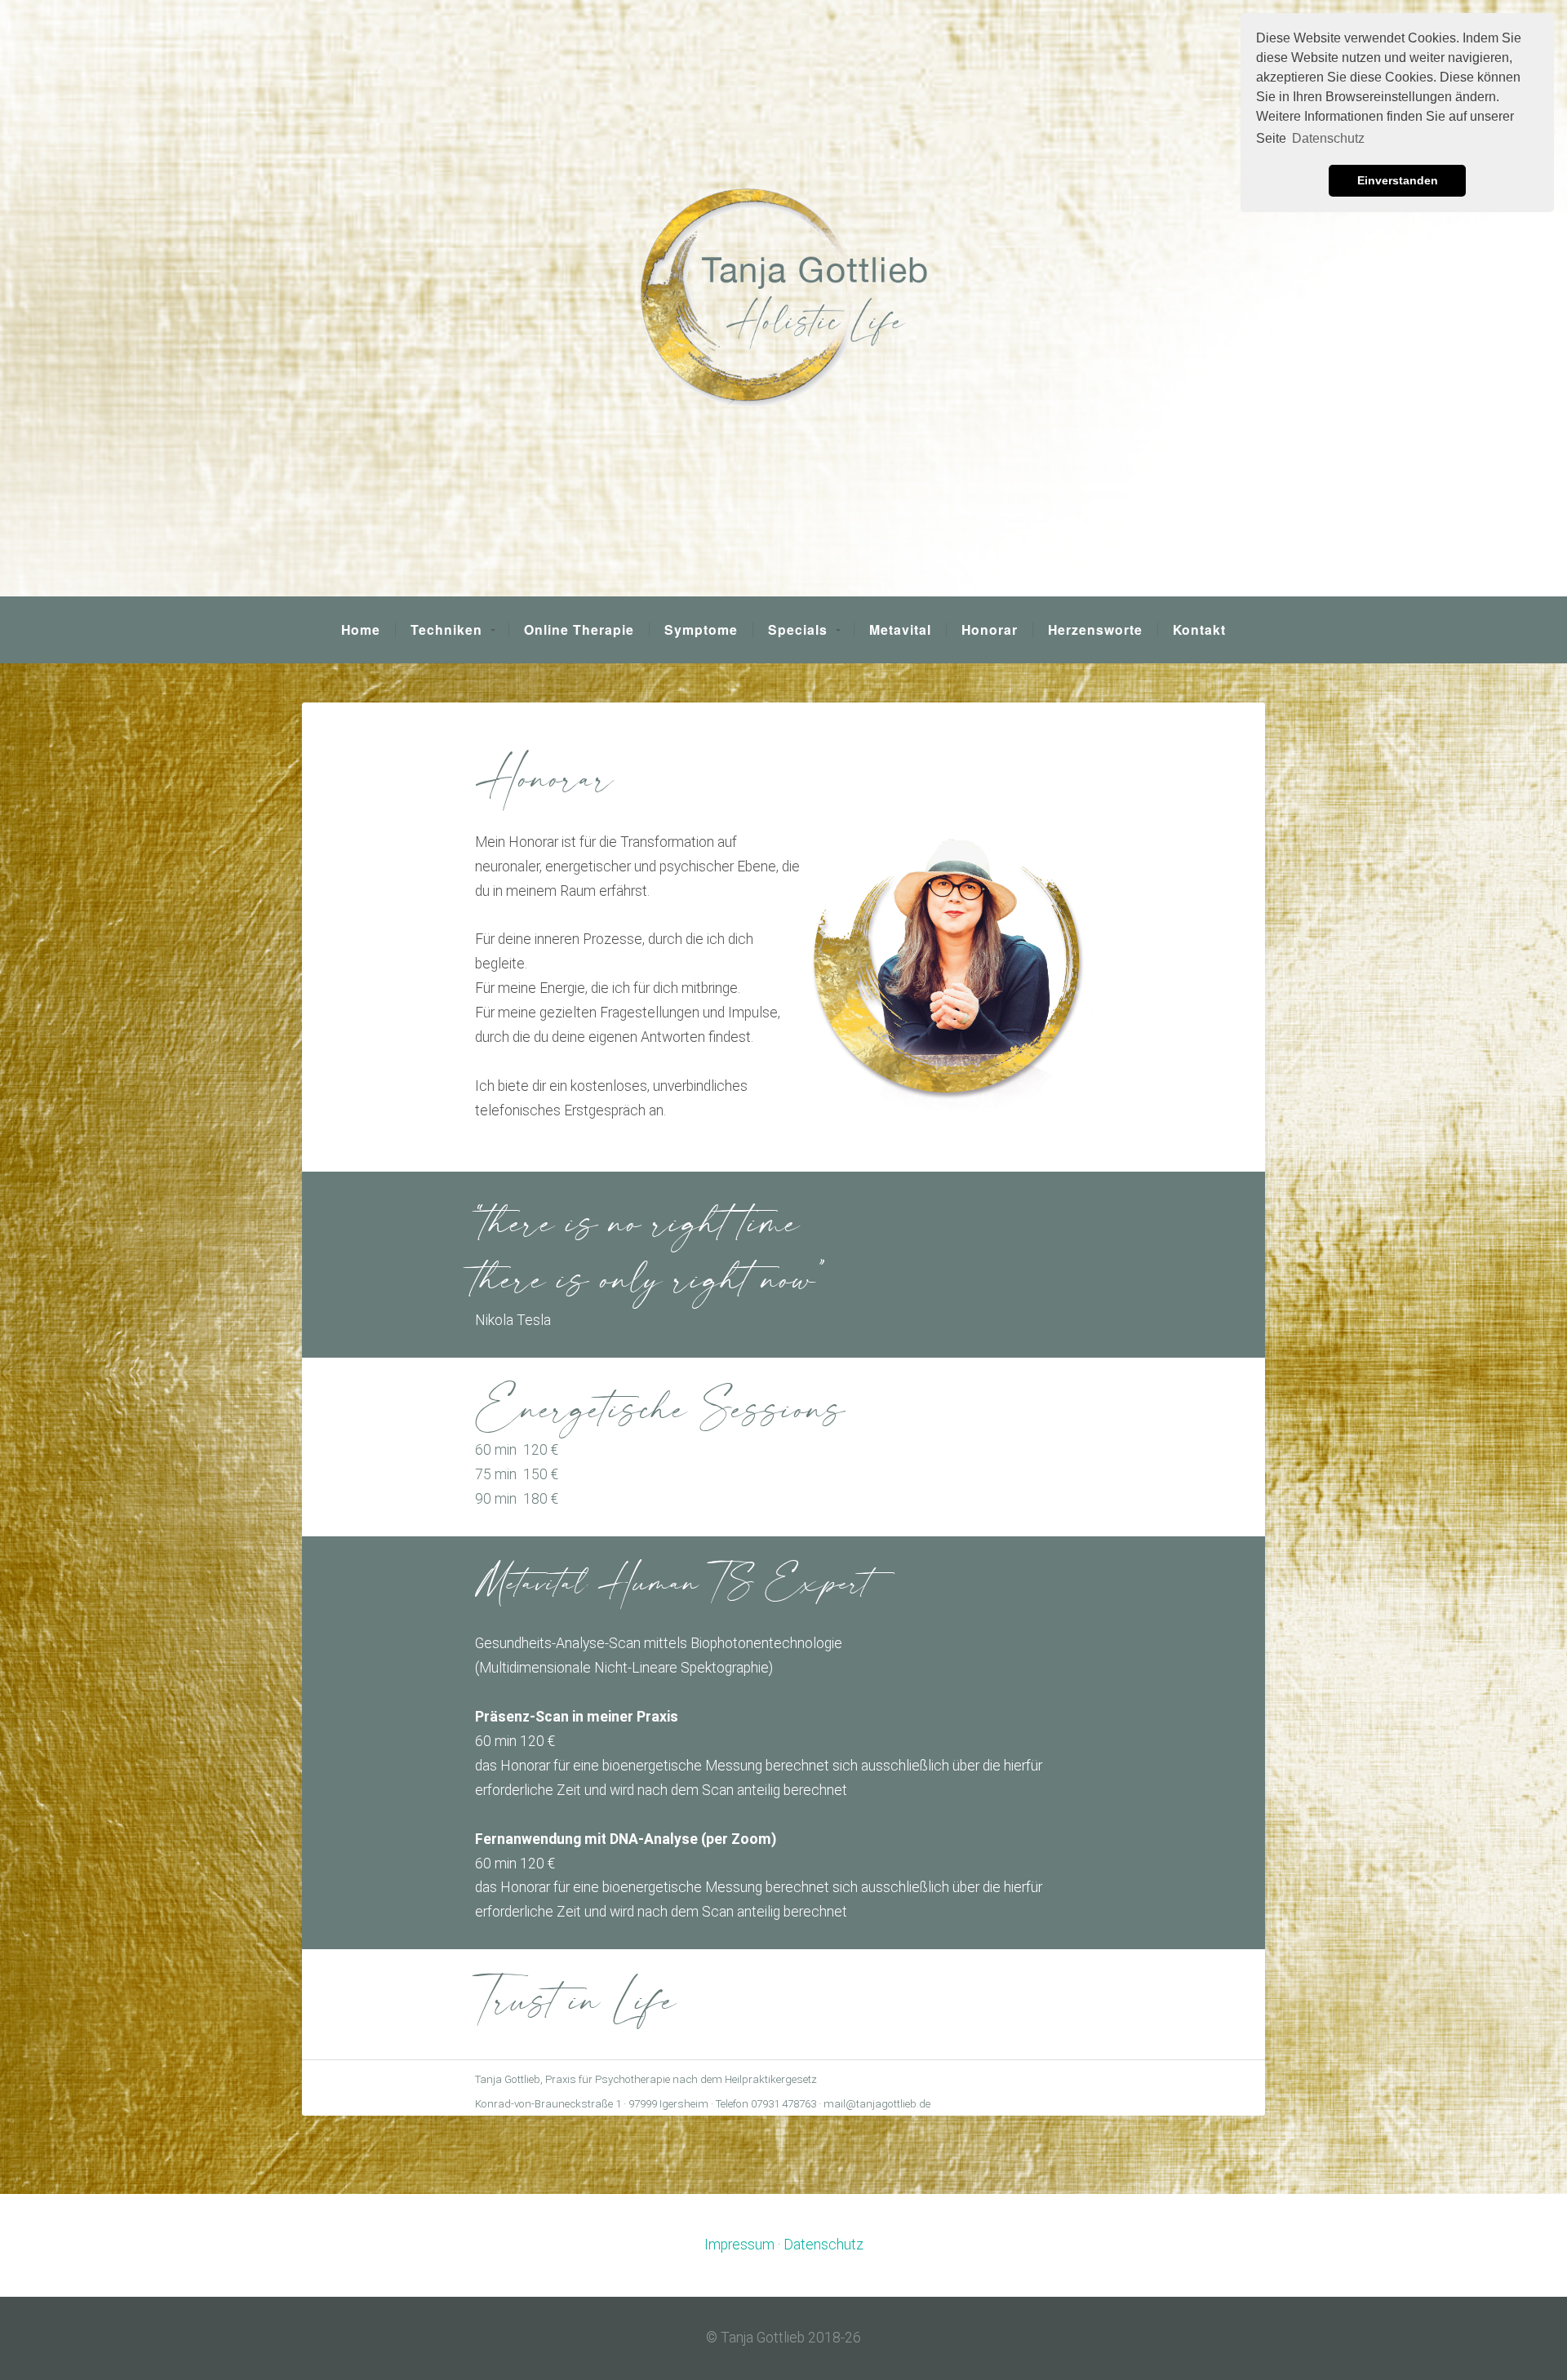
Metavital (900, 630)
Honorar (990, 630)
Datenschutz (823, 2245)
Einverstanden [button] (1398, 180)
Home (361, 630)
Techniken (446, 630)
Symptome (701, 630)
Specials (798, 630)
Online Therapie (579, 630)
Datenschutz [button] (1328, 138)
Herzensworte (1095, 630)
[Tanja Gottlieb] (783, 298)
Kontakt (1199, 630)
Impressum (739, 2245)
